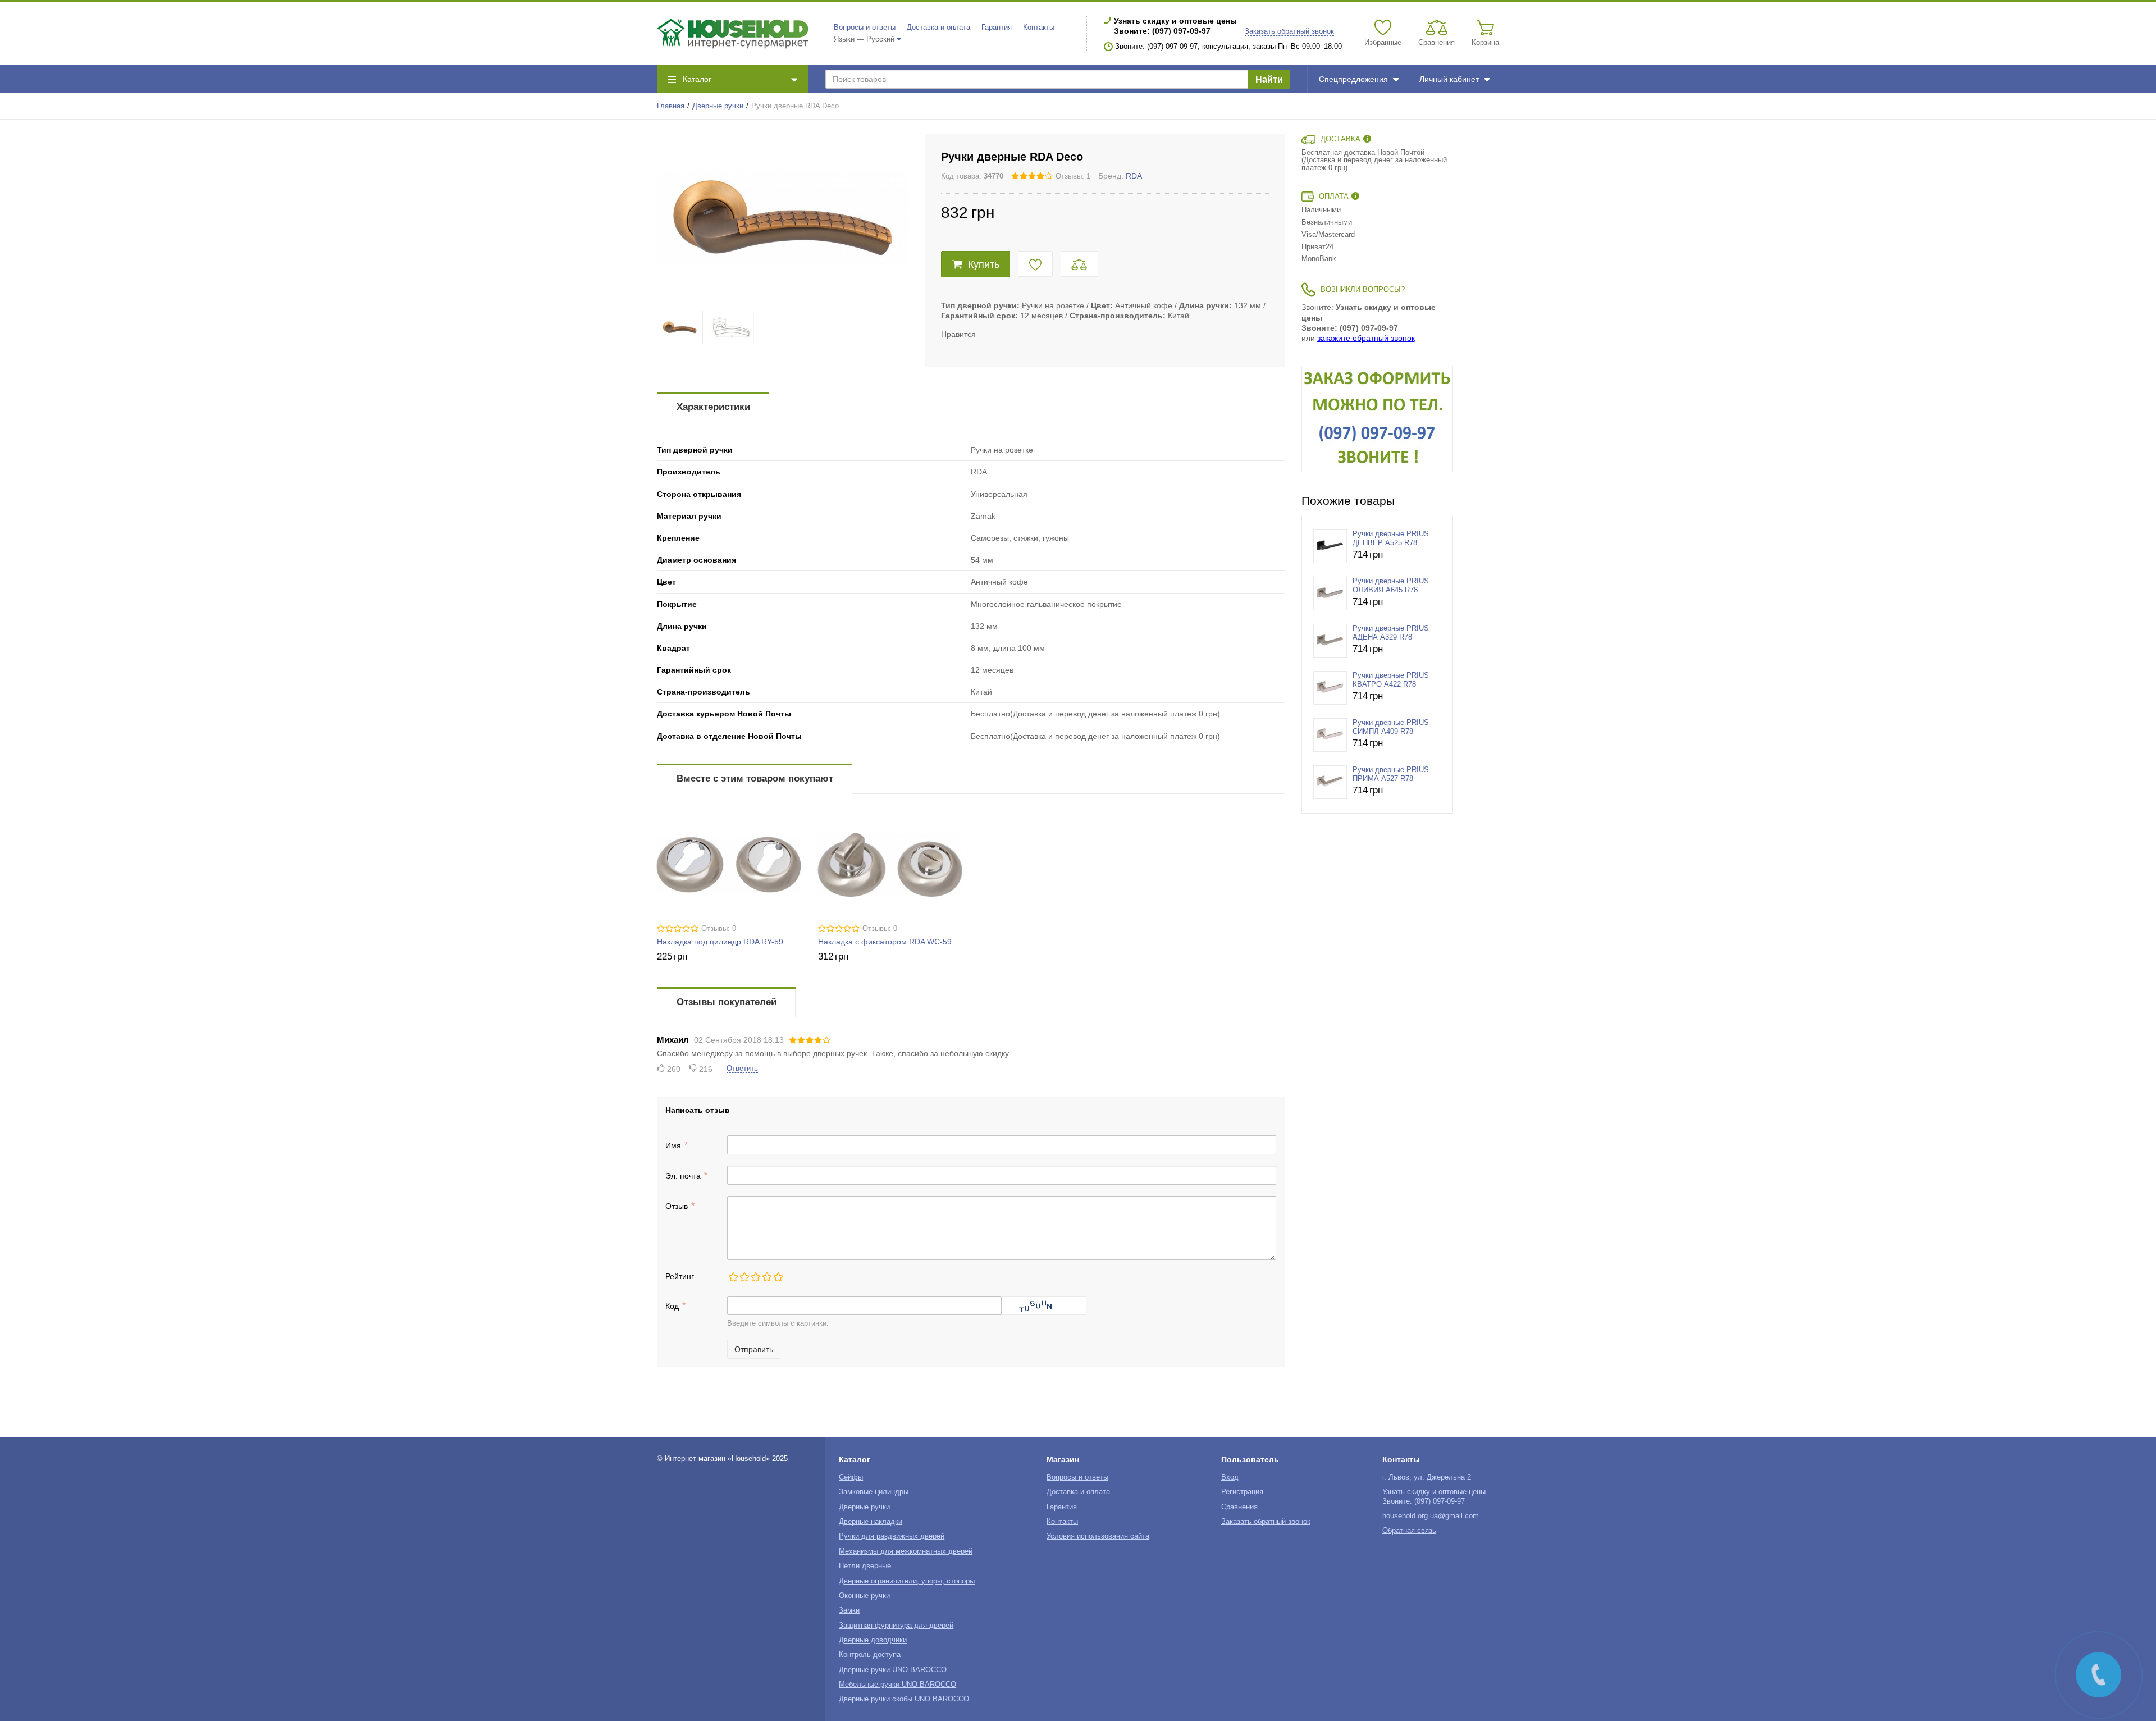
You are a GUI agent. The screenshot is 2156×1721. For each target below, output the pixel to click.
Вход (1230, 1477)
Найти (1269, 79)
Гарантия (997, 28)
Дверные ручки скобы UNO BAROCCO (904, 1699)
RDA (1134, 176)
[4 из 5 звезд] (766, 1277)
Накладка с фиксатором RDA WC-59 (885, 942)
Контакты (1039, 28)
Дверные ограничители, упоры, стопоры (907, 1581)
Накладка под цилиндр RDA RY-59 (720, 942)
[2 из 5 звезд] (744, 1277)
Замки (849, 1610)
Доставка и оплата (938, 28)
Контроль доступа (870, 1655)
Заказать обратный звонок (1289, 31)
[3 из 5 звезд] (755, 1277)
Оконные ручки (864, 1596)
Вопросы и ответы (865, 28)
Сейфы (851, 1477)
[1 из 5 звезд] (733, 1277)
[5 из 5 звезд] (778, 1277)
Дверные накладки (871, 1522)
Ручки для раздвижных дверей (892, 1536)
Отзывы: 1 (1073, 176)
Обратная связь (1409, 1531)
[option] (1377, 419)
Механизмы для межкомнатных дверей (906, 1551)
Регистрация (1242, 1492)
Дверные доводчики (873, 1640)
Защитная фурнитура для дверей (896, 1626)
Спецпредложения (1353, 79)
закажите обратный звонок (1366, 338)
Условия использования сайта (1098, 1536)
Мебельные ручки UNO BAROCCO (897, 1685)
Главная (671, 106)
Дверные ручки (718, 106)
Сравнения (1239, 1507)
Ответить (742, 1069)
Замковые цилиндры (874, 1492)
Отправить (754, 1349)
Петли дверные (865, 1566)
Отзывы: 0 (719, 929)
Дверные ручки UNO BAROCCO (893, 1670)
